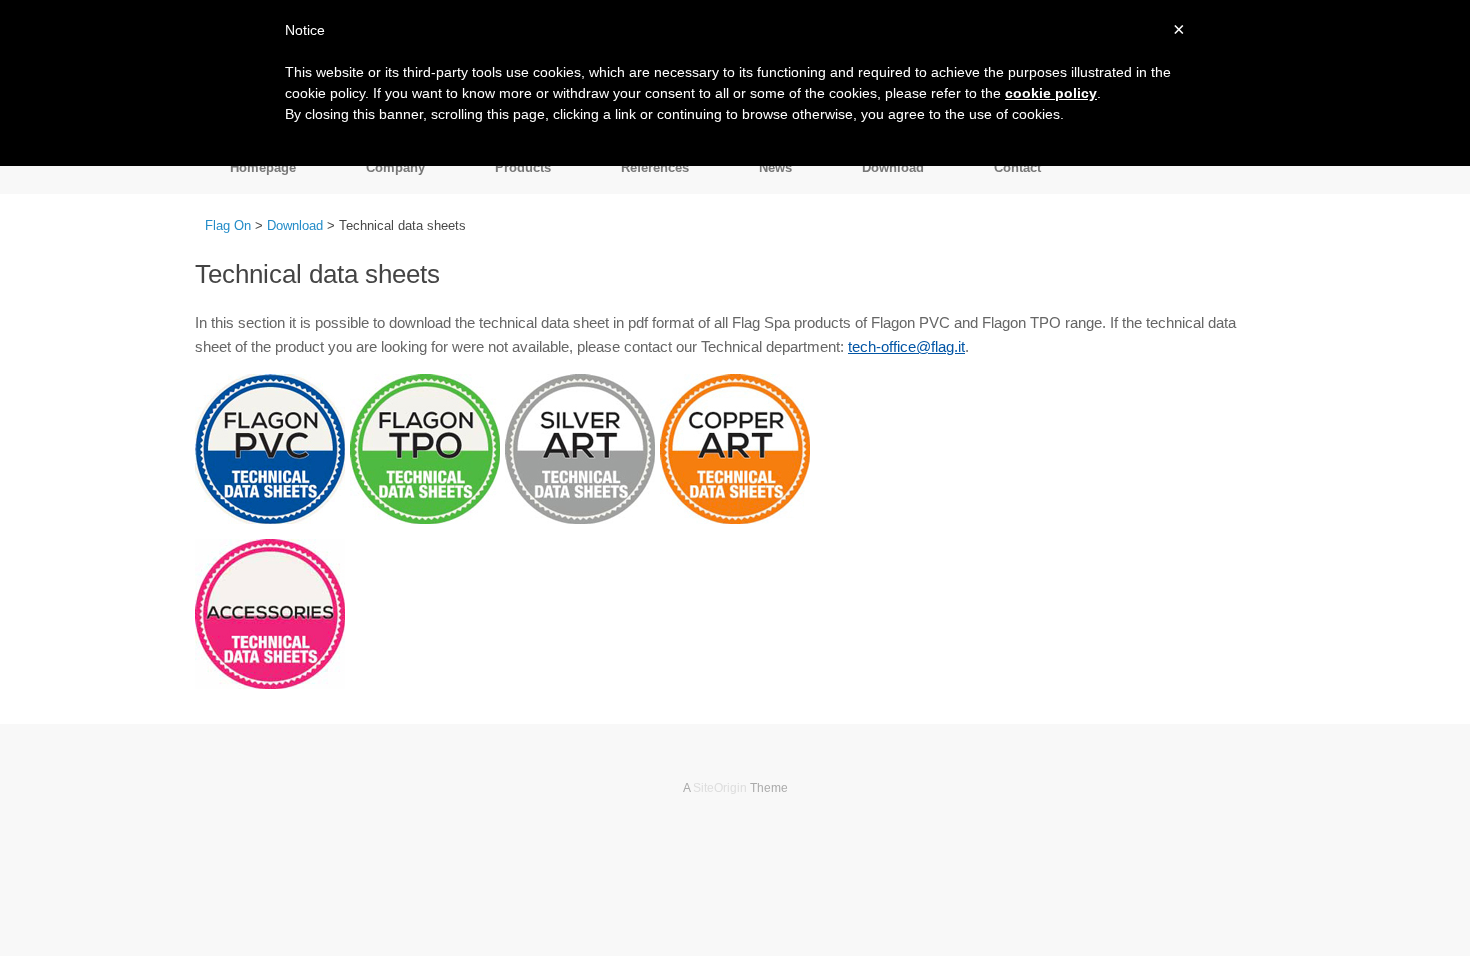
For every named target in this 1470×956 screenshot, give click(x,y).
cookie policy (1051, 93)
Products (523, 167)
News (775, 167)
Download (893, 167)
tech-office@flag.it (906, 346)
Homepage (263, 167)
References (655, 167)
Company (395, 167)
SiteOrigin (720, 788)
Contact (1017, 167)
